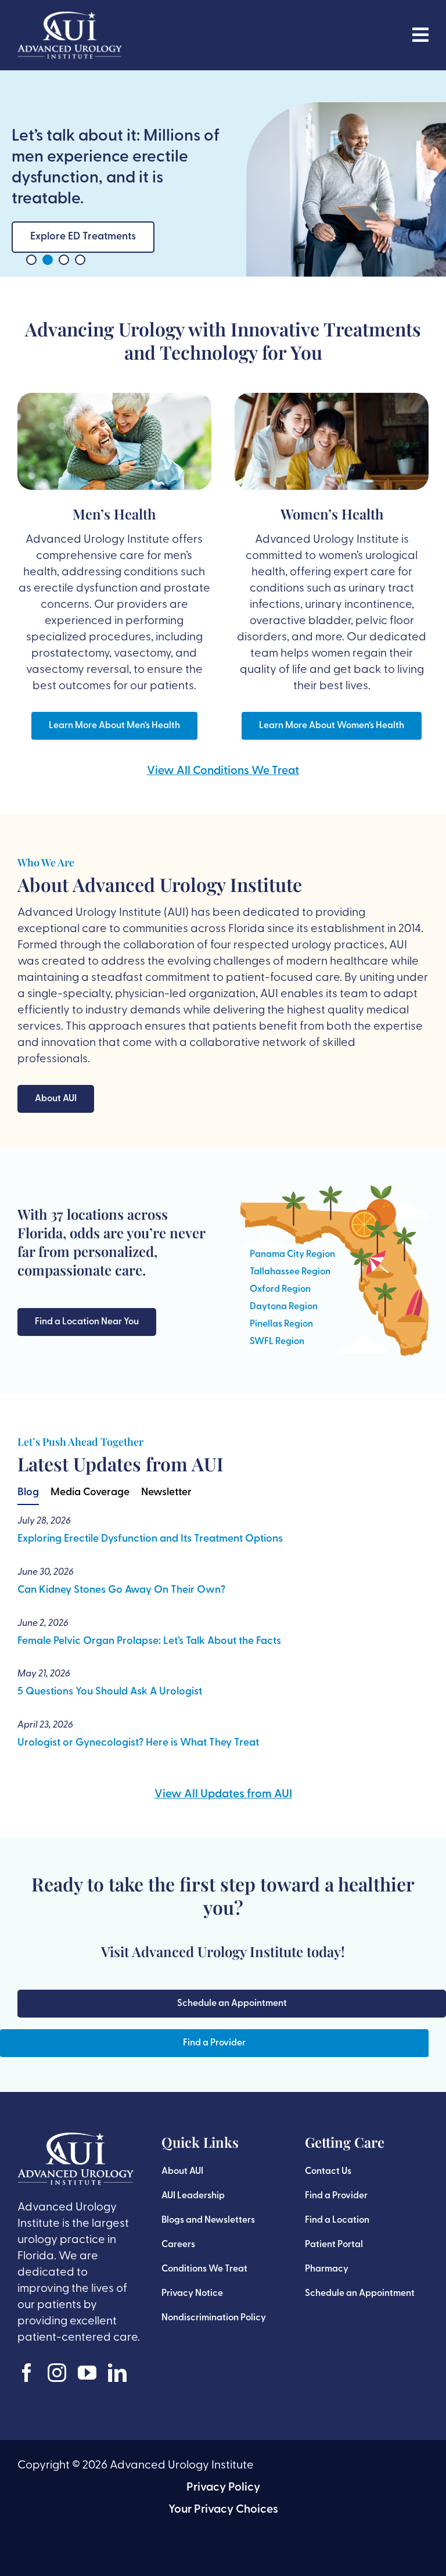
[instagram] (57, 2373)
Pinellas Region (281, 1324)
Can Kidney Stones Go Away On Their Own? (121, 1590)
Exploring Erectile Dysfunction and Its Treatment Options (150, 1539)
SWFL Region (277, 1342)
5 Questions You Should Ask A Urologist (110, 1692)
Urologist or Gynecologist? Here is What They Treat (138, 1743)
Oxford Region (280, 1289)
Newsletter (166, 1493)
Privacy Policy (223, 2488)
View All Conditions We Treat (223, 771)
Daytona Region (284, 1307)
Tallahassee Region (290, 1272)
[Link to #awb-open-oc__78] (420, 35)
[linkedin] (117, 2373)
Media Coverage (90, 1493)
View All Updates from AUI (223, 1794)
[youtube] (87, 2373)
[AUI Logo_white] (70, 17)
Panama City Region (292, 1255)
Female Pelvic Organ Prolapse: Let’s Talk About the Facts (149, 1642)
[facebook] (27, 2373)
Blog (28, 1493)
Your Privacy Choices (223, 2510)
